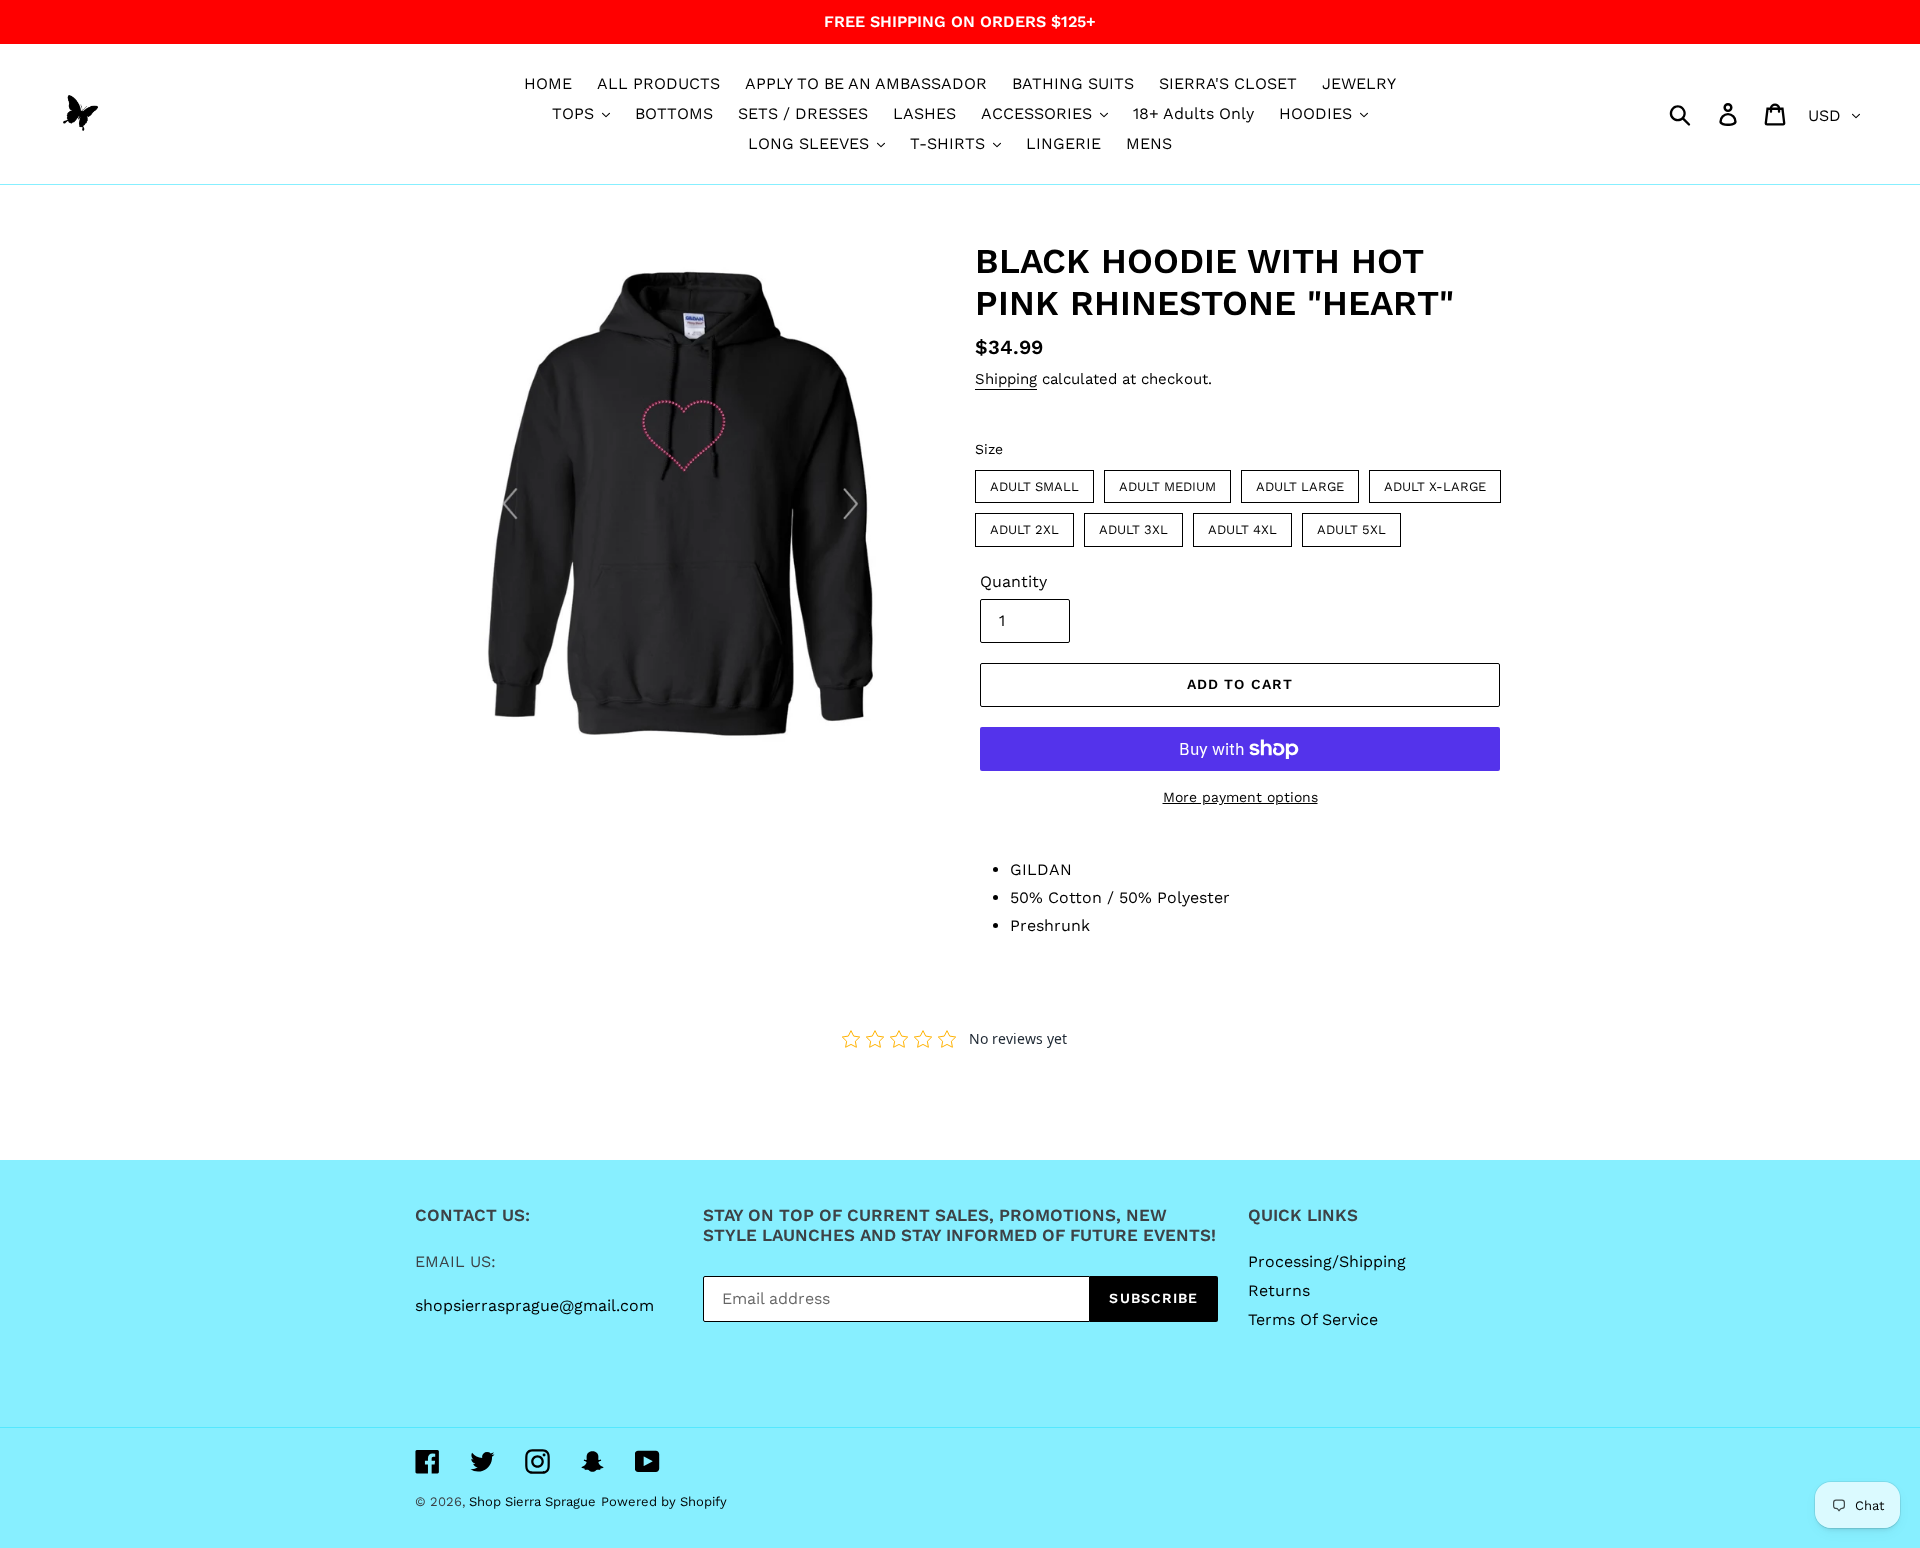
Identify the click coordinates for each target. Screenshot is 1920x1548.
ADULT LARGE (1300, 482)
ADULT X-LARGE (1435, 482)
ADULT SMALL (1035, 482)
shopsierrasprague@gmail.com (534, 1305)
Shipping (1006, 379)
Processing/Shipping (1327, 1261)
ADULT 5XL (1352, 525)
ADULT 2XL (1025, 525)
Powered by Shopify (664, 1501)
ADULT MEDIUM (1167, 482)
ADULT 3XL (1134, 525)
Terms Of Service (1313, 1319)
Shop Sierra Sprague (532, 1501)
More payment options (1240, 797)
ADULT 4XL (1242, 525)
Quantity (1013, 581)
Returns (1279, 1290)
